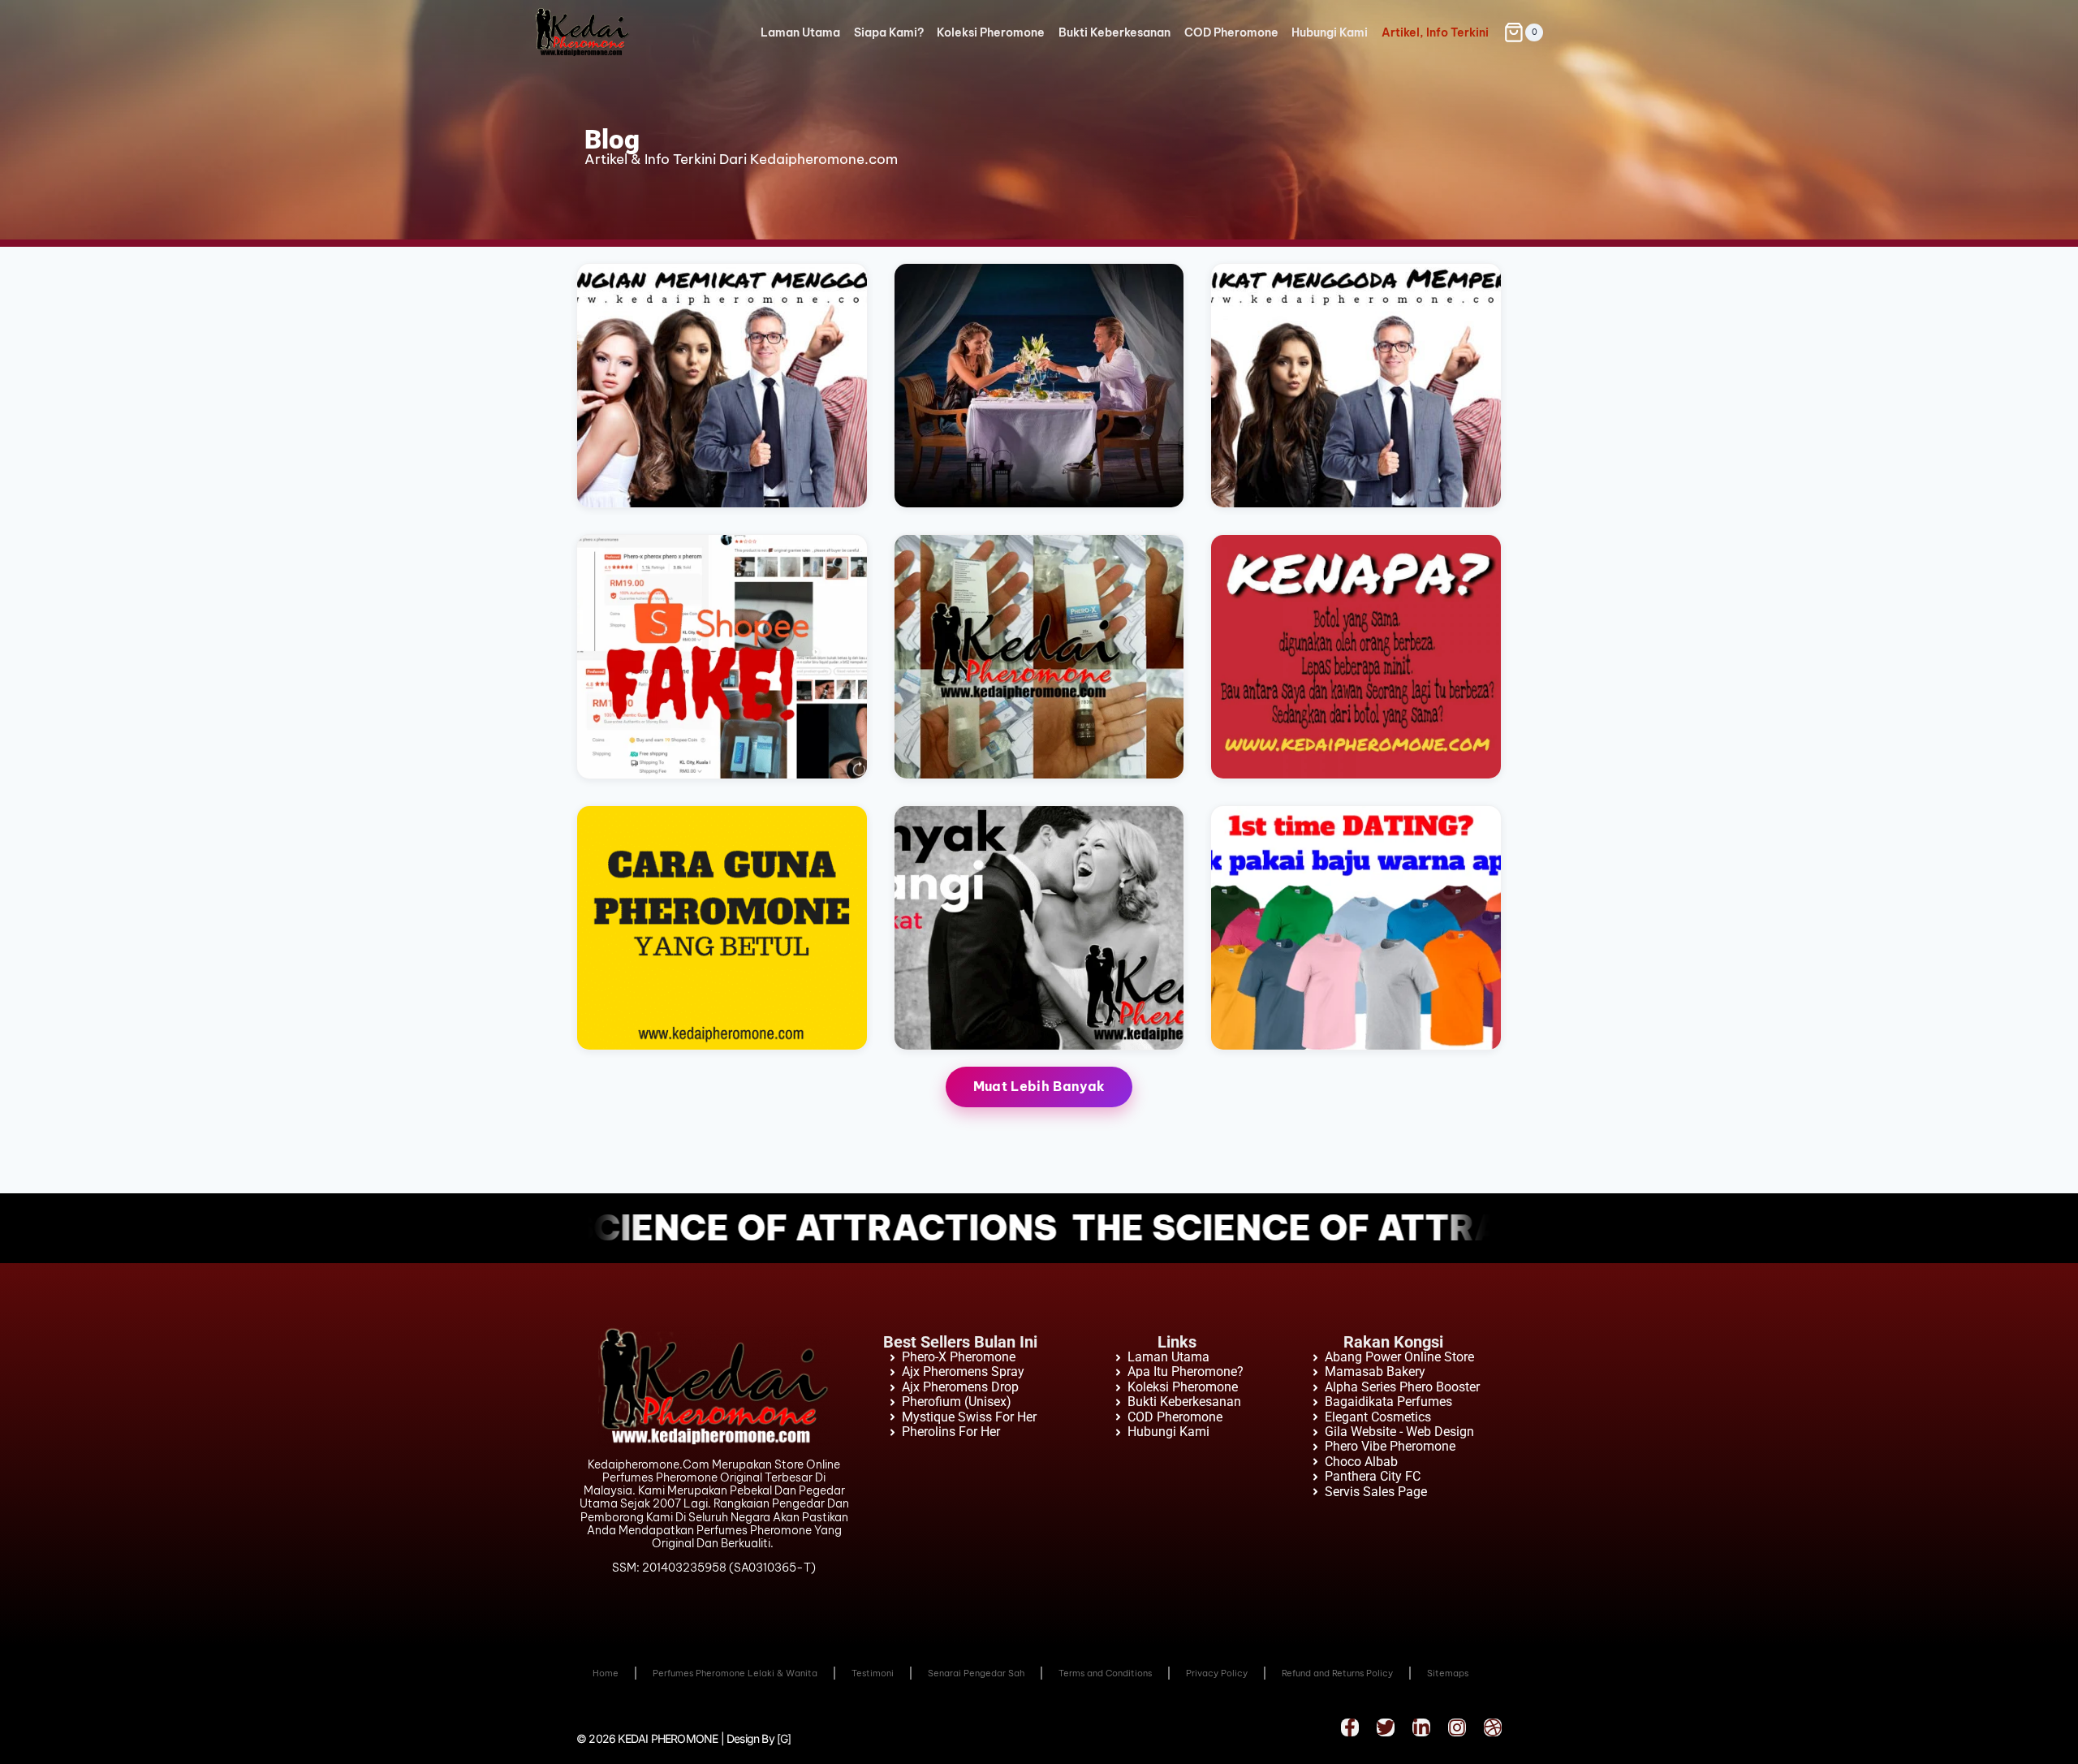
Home (606, 1673)
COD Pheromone (1231, 32)
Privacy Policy (1217, 1673)
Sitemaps (1448, 1673)
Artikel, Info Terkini (1435, 32)
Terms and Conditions (1105, 1673)
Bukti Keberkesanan (1114, 32)
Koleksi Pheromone (991, 32)
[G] (784, 1738)
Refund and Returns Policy (1337, 1673)
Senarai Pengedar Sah (976, 1673)
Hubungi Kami (1330, 32)
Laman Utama (800, 32)
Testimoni (873, 1673)
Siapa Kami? (889, 32)
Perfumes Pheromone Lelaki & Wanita (735, 1673)
